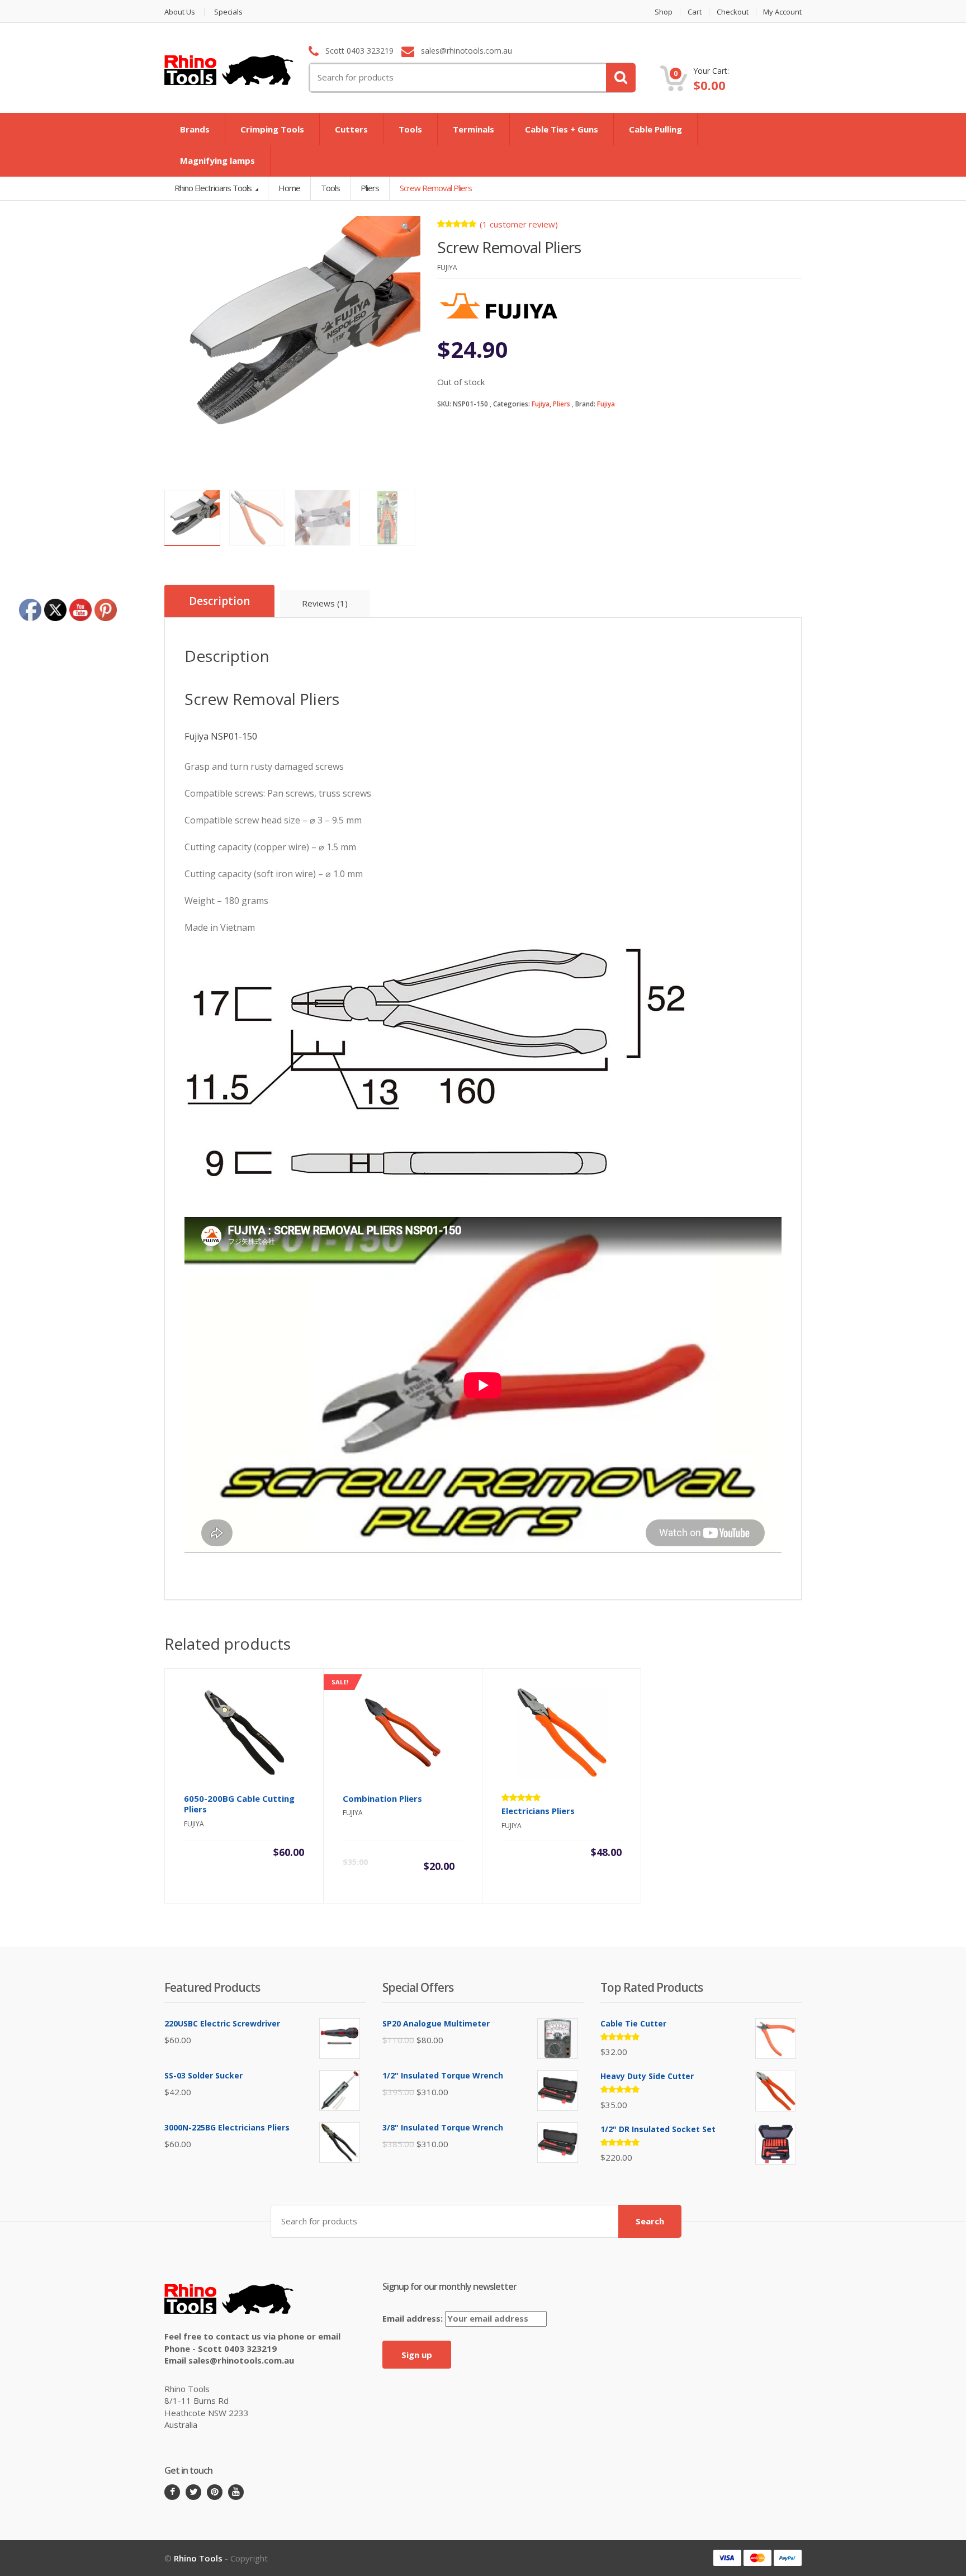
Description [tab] (219, 601)
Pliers (562, 404)
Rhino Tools (198, 2558)
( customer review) (519, 224)
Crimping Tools (272, 129)
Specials (228, 12)
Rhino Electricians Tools (214, 188)
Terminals (473, 129)
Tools (410, 129)
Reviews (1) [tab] (325, 603)
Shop (664, 12)
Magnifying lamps (217, 160)
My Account (782, 12)
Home (289, 188)
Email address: (414, 2318)
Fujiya (541, 404)
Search (650, 2221)
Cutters (351, 129)
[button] (406, 230)
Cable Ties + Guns (562, 129)
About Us (180, 12)
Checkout (733, 12)
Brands (195, 129)
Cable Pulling (655, 129)
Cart (695, 12)
